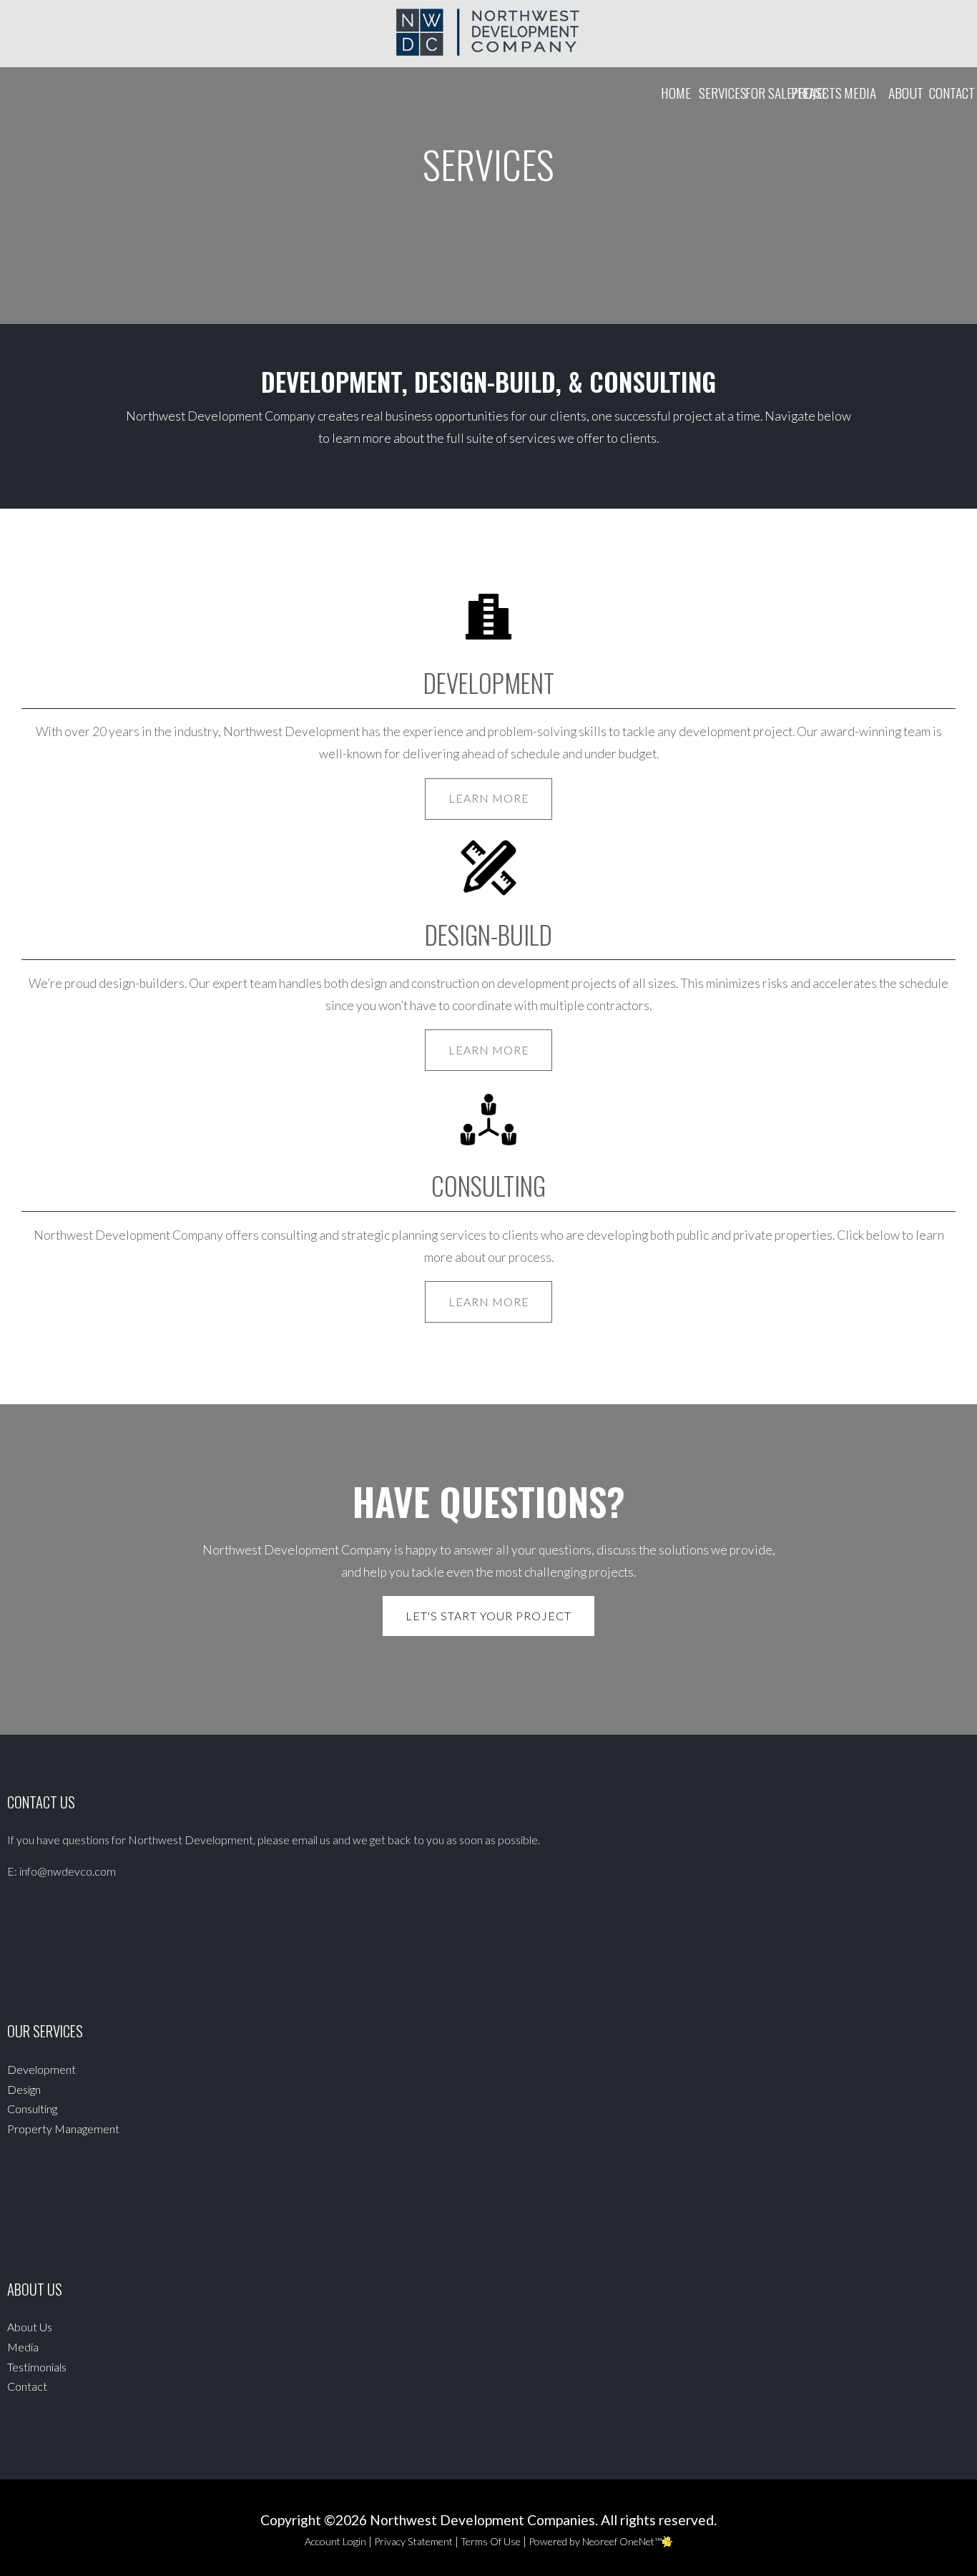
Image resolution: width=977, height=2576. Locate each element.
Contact (952, 93)
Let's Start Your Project (488, 1616)
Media (860, 93)
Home (676, 93)
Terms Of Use (491, 2541)
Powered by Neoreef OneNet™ (595, 2541)
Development (41, 2069)
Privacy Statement (413, 2541)
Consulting (32, 2109)
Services (722, 93)
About (906, 93)
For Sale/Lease (768, 93)
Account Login (335, 2541)
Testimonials (37, 2367)
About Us (30, 2327)
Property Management (63, 2129)
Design (24, 2089)
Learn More (489, 798)
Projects (814, 93)
